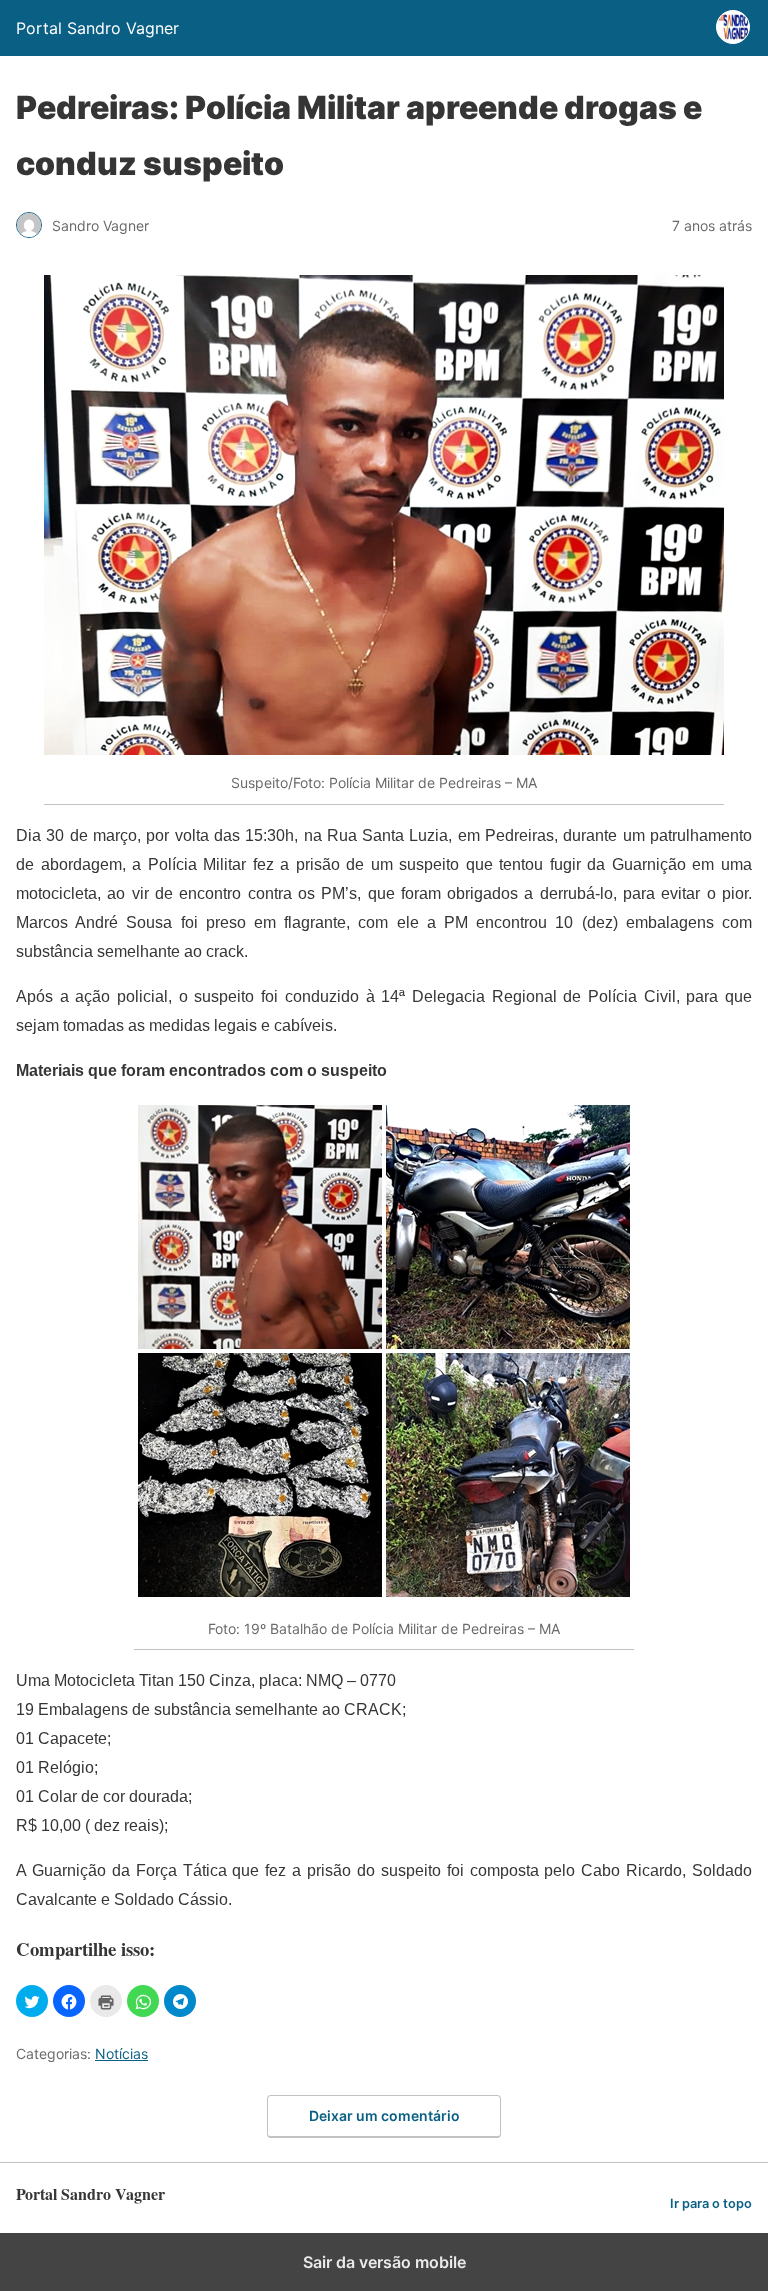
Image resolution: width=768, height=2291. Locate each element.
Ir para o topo (711, 2203)
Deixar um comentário (384, 2115)
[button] (32, 2001)
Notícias (121, 2053)
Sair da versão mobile (384, 2262)
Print (106, 2001)
